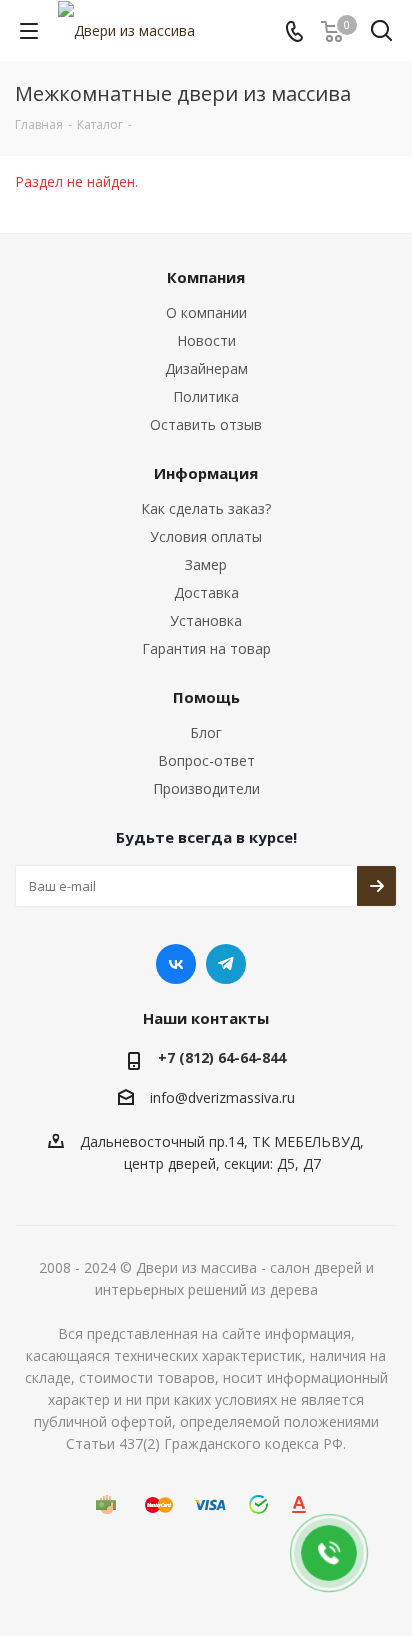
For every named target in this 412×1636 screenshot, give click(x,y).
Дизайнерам (206, 368)
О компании (206, 312)
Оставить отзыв (206, 424)
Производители (206, 788)
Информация (206, 473)
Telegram (226, 964)
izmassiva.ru (255, 1097)
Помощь (206, 697)
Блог (206, 732)
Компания (206, 277)
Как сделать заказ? (206, 508)
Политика (206, 396)
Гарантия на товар (206, 648)
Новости (206, 340)
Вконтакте (176, 964)
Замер (206, 564)
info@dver (183, 1097)
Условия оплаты (206, 536)
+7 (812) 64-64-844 (222, 1057)
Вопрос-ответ (206, 760)
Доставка (206, 592)
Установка (206, 620)
